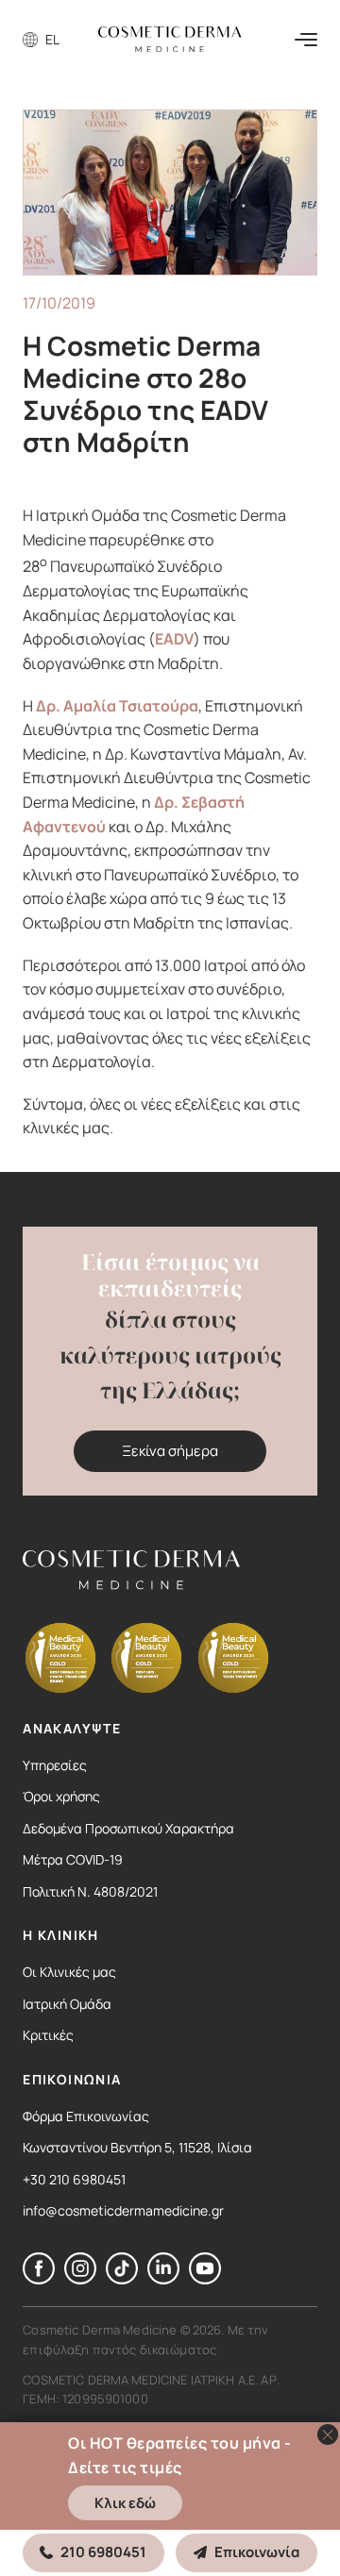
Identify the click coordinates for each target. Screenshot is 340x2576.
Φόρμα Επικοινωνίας (86, 2116)
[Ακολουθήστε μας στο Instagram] (80, 2279)
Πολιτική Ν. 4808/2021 (90, 1891)
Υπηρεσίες (55, 1765)
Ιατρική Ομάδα (67, 2004)
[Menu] (306, 40)
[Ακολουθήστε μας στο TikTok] (122, 2279)
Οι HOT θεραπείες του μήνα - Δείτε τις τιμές (180, 2455)
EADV (174, 639)
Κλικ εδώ (125, 2503)
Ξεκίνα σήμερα (170, 1451)
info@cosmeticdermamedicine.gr (123, 2210)
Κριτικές (48, 2035)
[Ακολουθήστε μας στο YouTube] (205, 2279)
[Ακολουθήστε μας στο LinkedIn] (163, 2279)
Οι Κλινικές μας (69, 1972)
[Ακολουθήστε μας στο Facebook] (39, 2279)
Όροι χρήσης (61, 1796)
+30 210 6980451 (74, 2179)
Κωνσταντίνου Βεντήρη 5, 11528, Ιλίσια (137, 2147)
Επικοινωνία (257, 2552)
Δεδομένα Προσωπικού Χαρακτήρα (128, 1828)
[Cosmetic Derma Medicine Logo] (170, 39)
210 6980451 (103, 2552)
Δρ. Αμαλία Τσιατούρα (117, 706)
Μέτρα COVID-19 (73, 1859)
